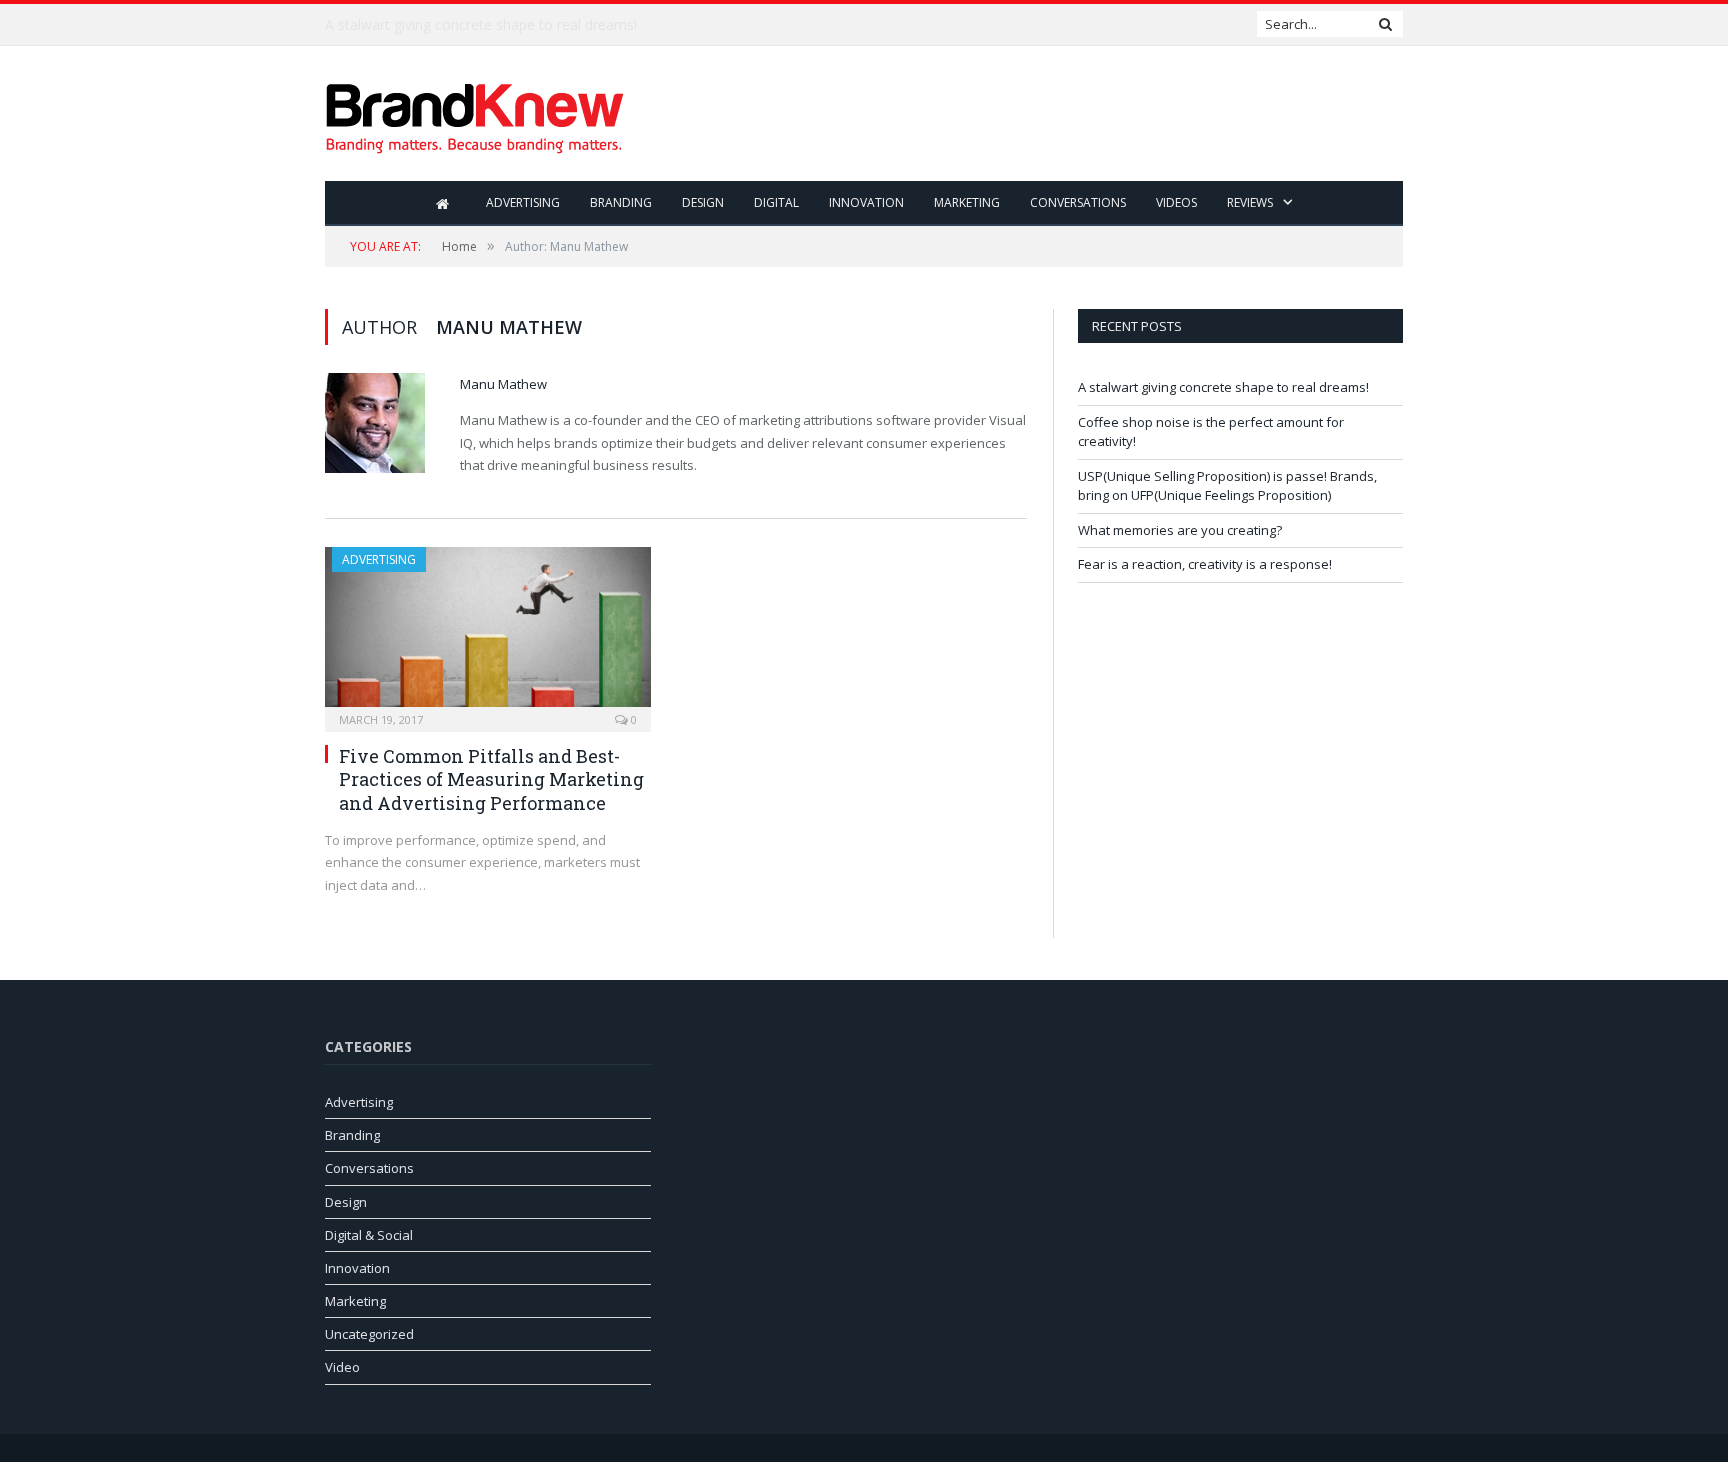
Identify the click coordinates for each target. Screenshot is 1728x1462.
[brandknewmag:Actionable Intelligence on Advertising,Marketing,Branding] (475, 113)
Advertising (523, 202)
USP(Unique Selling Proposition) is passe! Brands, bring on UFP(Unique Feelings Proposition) (1227, 486)
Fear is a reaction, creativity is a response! (1205, 564)
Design (703, 202)
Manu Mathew (503, 384)
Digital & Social (369, 1235)
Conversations (1078, 202)
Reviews (1250, 202)
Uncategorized (369, 1334)
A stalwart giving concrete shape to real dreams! (1223, 387)
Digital (776, 202)
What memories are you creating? (1180, 530)
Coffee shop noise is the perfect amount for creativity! (500, 25)
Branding (621, 202)
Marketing (967, 202)
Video (342, 1367)
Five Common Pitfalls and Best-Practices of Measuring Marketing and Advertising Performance (491, 779)
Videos (1176, 202)
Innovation (866, 202)
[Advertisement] (1039, 115)
